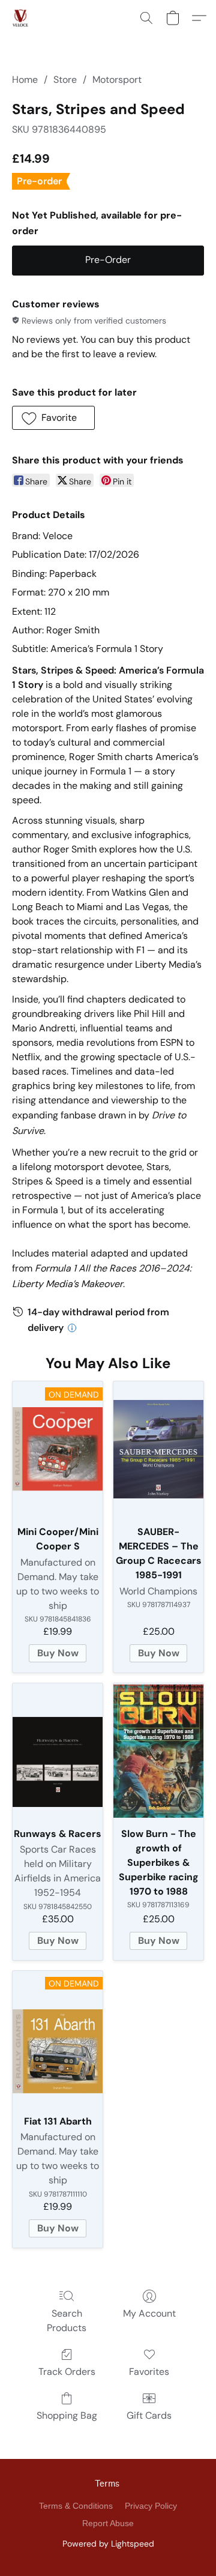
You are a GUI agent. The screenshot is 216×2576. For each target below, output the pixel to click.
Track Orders (67, 2372)
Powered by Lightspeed (108, 2544)
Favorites (149, 2372)
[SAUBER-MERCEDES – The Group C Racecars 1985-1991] (158, 1449)
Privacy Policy (151, 2506)
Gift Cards (149, 2415)
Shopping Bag (67, 2415)
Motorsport (117, 80)
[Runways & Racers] (58, 1751)
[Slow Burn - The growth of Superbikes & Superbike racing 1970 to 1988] (158, 1751)
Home (25, 80)
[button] (21, 18)
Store (65, 80)
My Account (149, 2313)
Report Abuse (108, 2523)
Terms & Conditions (76, 2506)
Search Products (67, 2321)
